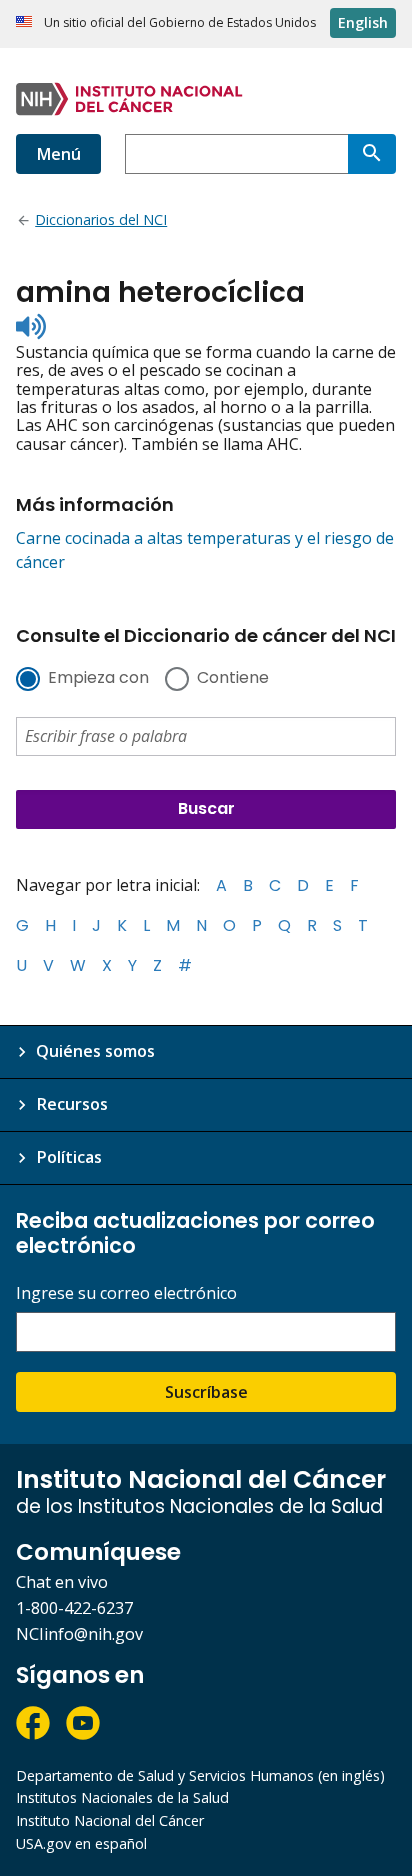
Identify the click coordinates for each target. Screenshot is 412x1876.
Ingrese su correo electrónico (126, 1293)
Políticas (69, 1157)
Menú (58, 154)
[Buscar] (372, 154)
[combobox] (236, 154)
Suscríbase (206, 1392)
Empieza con (98, 679)
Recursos (72, 1104)
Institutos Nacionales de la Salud (122, 1797)
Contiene (233, 679)
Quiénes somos (95, 1051)
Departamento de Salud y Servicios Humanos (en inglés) (200, 1775)
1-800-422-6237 (74, 1608)
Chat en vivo (62, 1582)
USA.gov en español (81, 1843)
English (363, 22)
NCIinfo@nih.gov (79, 1634)
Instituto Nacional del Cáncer (110, 1820)
